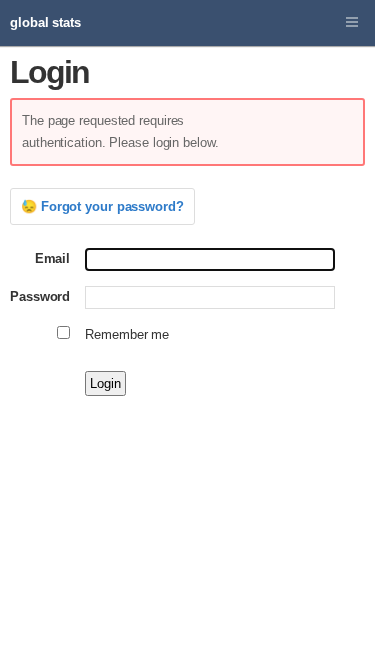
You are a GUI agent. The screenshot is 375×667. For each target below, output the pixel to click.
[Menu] (352, 23)
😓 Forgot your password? (102, 206)
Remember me (127, 334)
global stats (45, 22)
